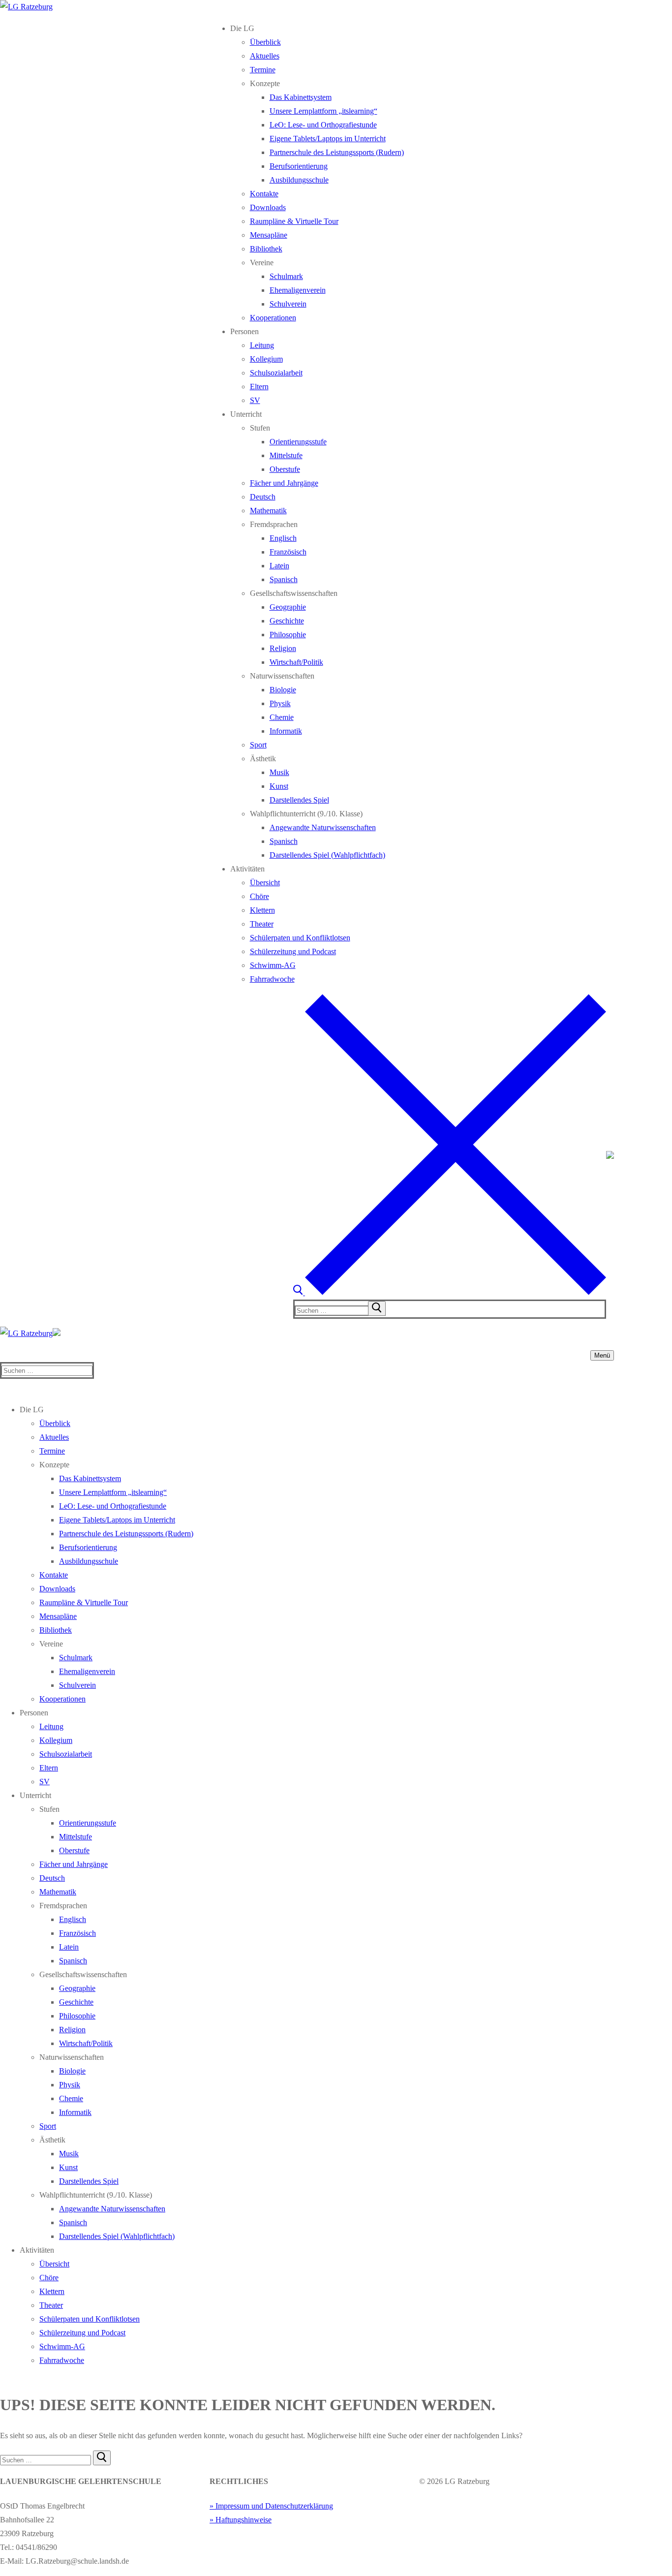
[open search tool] (450, 1292)
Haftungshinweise (244, 2520)
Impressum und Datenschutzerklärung (274, 2506)
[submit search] (377, 1308)
